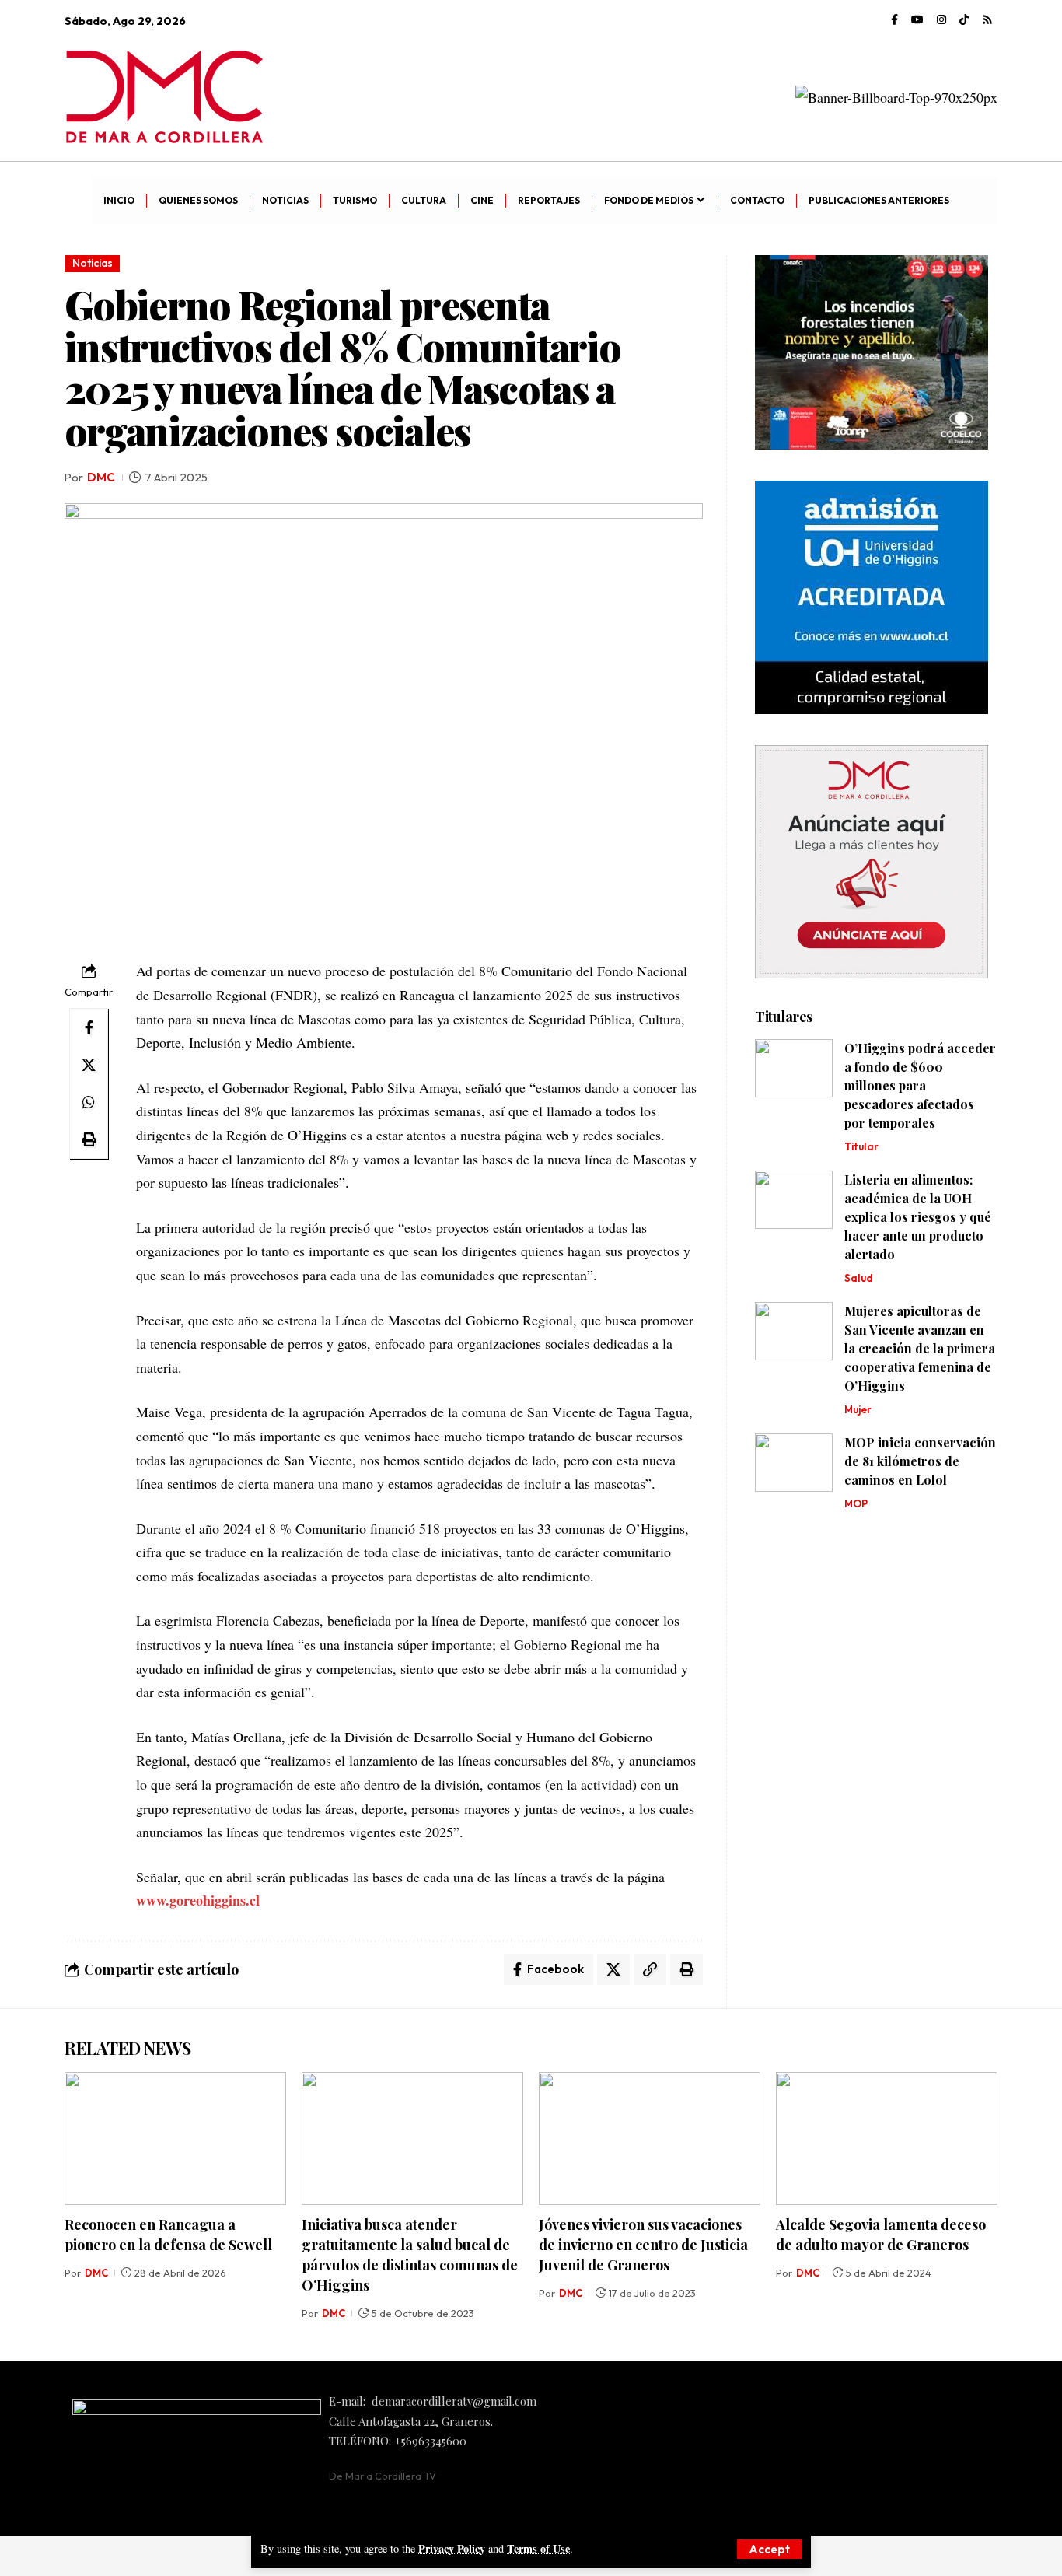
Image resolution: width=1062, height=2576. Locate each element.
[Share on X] (89, 1065)
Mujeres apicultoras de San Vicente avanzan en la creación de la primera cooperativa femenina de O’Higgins (920, 1348)
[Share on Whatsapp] (89, 1102)
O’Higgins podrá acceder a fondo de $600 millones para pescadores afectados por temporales (920, 1085)
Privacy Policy (452, 2548)
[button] (769, 2549)
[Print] (89, 1139)
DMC (101, 477)
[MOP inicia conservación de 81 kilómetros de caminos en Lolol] (794, 1463)
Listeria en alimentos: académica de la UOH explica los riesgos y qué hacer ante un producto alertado (918, 1217)
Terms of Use (538, 2548)
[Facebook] (894, 20)
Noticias (93, 263)
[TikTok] (964, 20)
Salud (859, 1278)
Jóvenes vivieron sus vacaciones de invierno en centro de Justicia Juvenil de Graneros (643, 2245)
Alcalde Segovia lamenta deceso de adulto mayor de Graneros (881, 2235)
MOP (856, 1503)
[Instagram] (941, 20)
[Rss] (987, 20)
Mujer (858, 1409)
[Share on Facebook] (89, 1027)
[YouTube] (917, 20)
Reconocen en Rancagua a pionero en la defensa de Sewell (168, 2235)
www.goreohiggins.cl (198, 1900)
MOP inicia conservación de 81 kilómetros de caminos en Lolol (920, 1461)
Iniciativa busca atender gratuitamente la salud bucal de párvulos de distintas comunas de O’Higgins (410, 2255)
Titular (861, 1146)
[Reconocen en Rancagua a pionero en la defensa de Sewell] (175, 2138)
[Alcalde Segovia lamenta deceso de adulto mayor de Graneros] (887, 2138)
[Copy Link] (650, 1969)
